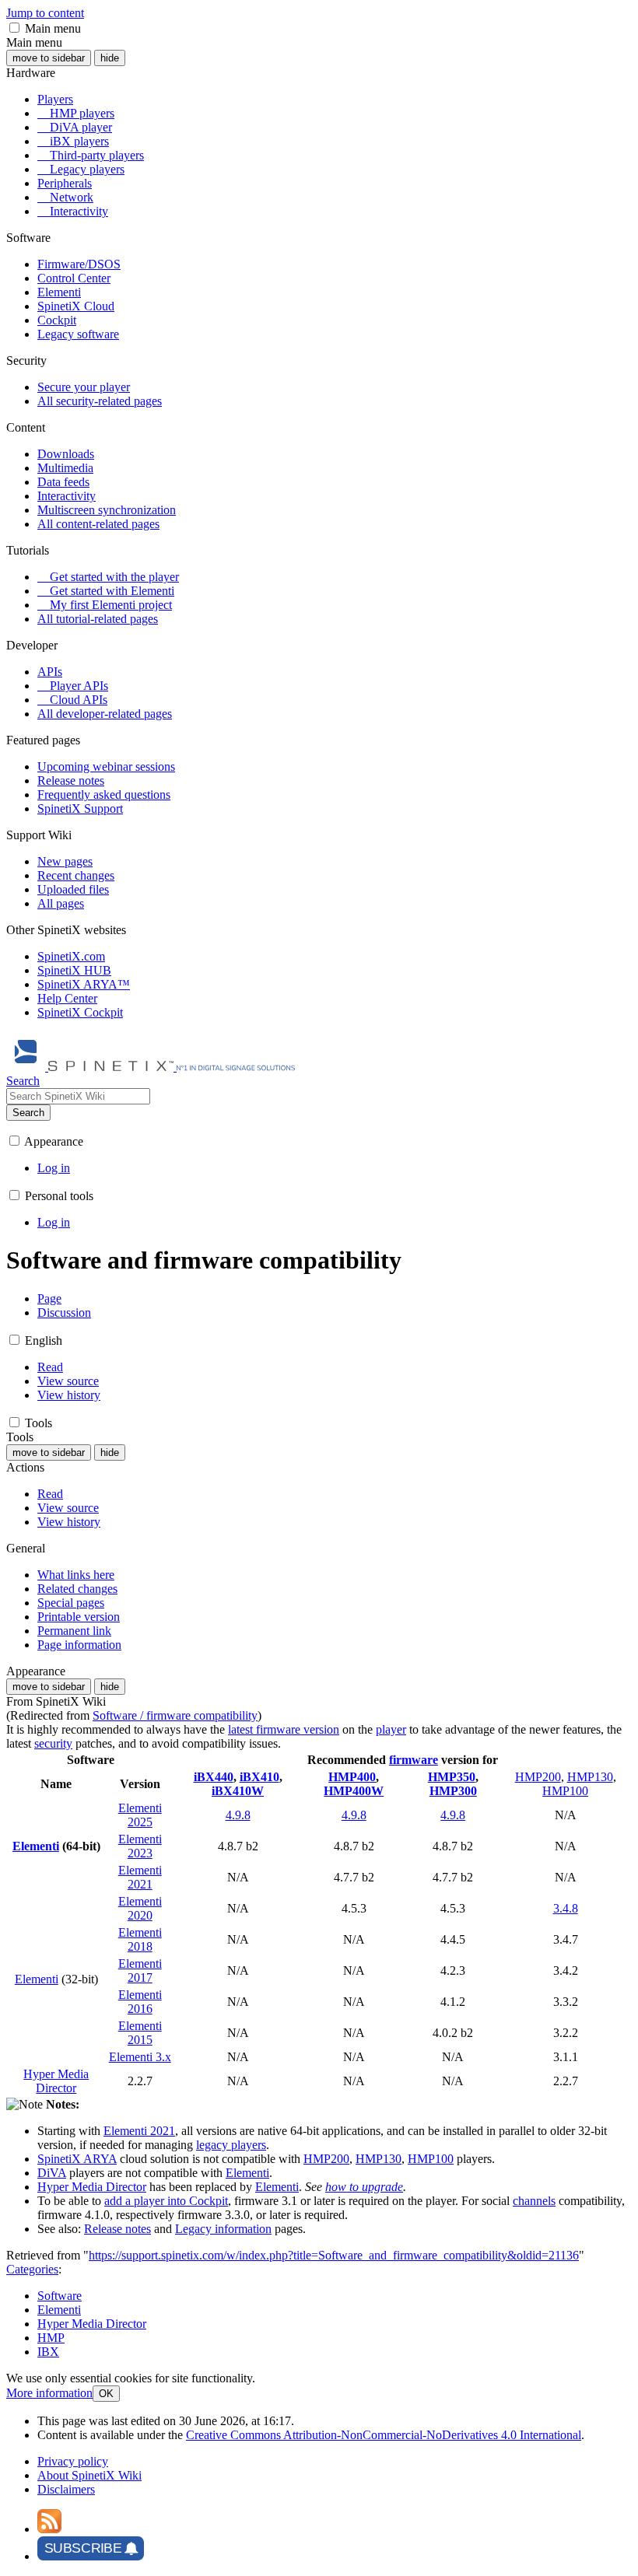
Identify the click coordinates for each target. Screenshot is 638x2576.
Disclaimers (66, 2489)
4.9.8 (238, 1815)
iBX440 (214, 1777)
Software (60, 2296)
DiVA (52, 2173)
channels (534, 2201)
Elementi (36, 1846)
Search (28, 1113)
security (53, 1743)
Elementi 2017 (140, 1970)
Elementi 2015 (140, 2033)
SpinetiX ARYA (77, 2159)
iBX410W (238, 1791)
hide (110, 58)
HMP (51, 2338)
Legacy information (223, 2229)
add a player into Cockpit (166, 2201)
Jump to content (45, 13)
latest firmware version (284, 1729)
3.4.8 (566, 1908)
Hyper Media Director (56, 2081)
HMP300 (453, 1791)
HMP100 (565, 1791)
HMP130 (590, 1777)
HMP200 (538, 1777)
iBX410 (259, 1777)
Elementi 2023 (140, 1846)
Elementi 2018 (140, 1939)
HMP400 (352, 1777)
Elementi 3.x (140, 2057)
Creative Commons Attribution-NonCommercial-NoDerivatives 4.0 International (384, 2435)
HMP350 (452, 1777)
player (391, 1729)
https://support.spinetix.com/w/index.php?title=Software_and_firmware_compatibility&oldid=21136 (334, 2255)
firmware (414, 1760)
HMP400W (354, 1791)
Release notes (117, 2229)
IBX (48, 2352)
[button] (14, 28)
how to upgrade (364, 2187)
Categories (32, 2269)
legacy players (231, 2145)
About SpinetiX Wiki (89, 2475)
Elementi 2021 (140, 1877)
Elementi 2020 (140, 1908)
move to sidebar (49, 58)
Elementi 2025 (140, 1815)
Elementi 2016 (140, 2002)
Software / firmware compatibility (175, 1715)
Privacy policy (73, 2461)
